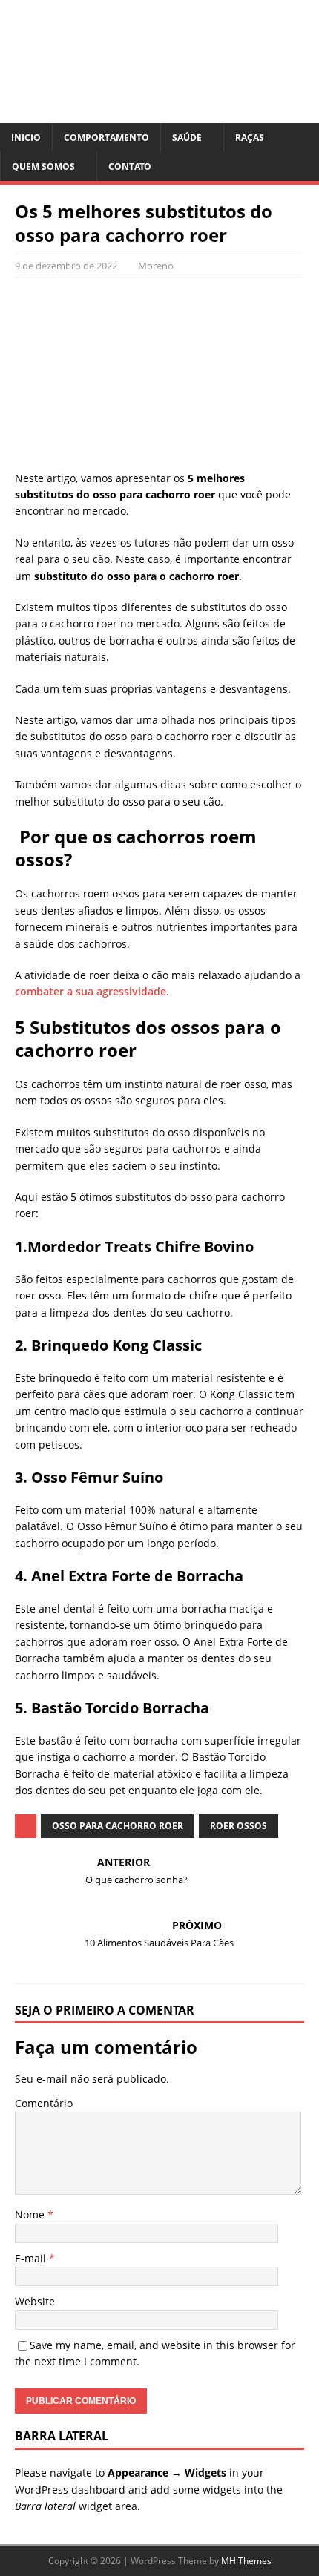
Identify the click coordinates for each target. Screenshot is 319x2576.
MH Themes (246, 2561)
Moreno (156, 266)
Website (35, 2301)
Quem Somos (43, 167)
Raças (250, 138)
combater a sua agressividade (91, 991)
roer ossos (239, 1826)
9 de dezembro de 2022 (66, 266)
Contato (130, 167)
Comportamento (106, 138)
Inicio (26, 138)
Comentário (44, 2103)
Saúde (187, 138)
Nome (31, 2214)
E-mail (32, 2258)
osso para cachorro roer (118, 1826)
